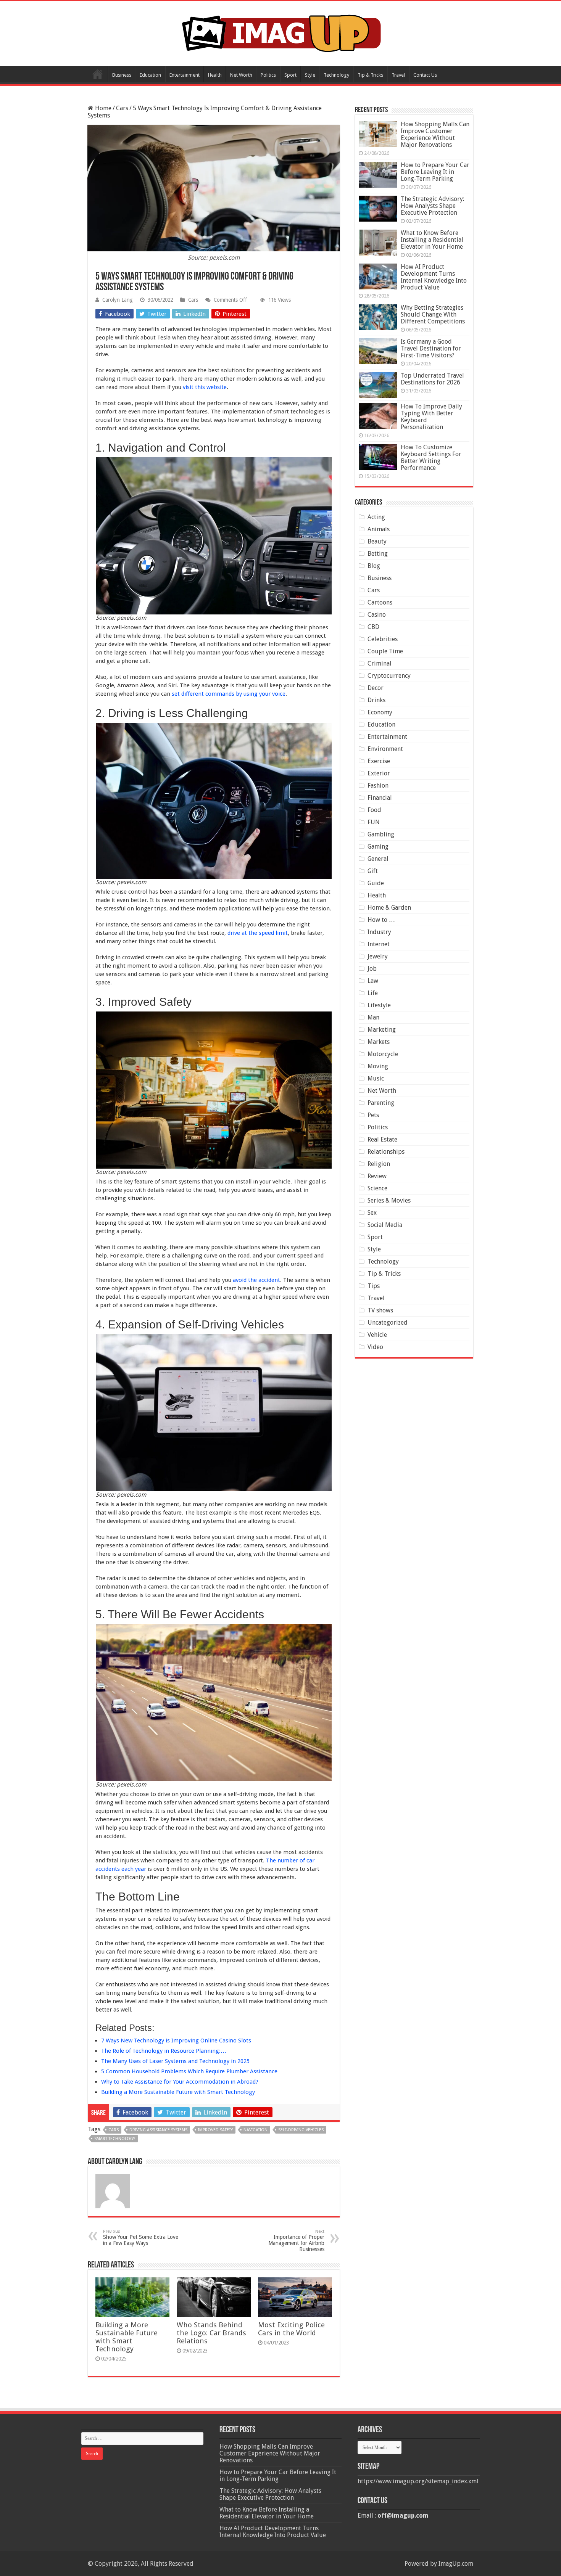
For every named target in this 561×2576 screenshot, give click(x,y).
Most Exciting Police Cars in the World (291, 2329)
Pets (373, 1115)
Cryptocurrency (389, 676)
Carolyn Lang (118, 300)
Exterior (379, 773)
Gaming (378, 847)
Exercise (379, 761)
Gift (373, 871)
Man (373, 1017)
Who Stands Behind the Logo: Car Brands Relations (211, 2333)
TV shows (380, 1310)
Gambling (381, 834)
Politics (268, 75)
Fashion (378, 786)
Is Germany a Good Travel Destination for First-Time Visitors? (431, 348)
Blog (374, 566)
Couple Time (385, 651)
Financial (380, 798)
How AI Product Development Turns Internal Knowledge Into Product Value (434, 277)
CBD (373, 627)
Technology (336, 75)
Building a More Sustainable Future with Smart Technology (127, 2337)
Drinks (376, 700)
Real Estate (382, 1139)
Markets (379, 1042)
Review (377, 1176)
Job (372, 969)
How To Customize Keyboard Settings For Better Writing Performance (431, 457)
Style (310, 75)
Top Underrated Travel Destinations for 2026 (432, 379)
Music (376, 1078)
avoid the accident (256, 1280)
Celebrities (383, 639)
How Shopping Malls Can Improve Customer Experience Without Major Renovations (435, 134)
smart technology (115, 2139)
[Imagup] (281, 32)
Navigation (256, 2130)
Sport (290, 75)
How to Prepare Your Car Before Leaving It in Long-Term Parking (435, 172)
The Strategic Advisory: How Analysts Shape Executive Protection (432, 206)
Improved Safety (215, 2130)
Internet (379, 944)
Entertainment (185, 75)
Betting (378, 554)
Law (373, 981)
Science (377, 1188)
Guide (376, 883)
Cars (122, 108)
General (378, 859)
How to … (381, 920)
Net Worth (241, 75)
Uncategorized (388, 1323)
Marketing (382, 1030)
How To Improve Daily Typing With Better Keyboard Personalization (431, 417)
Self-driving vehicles (301, 2130)
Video (375, 1347)
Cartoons (380, 602)
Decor (376, 688)
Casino (377, 615)
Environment (385, 749)
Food (374, 810)
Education (150, 75)
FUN (374, 822)
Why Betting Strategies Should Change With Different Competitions (433, 314)
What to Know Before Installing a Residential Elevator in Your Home (432, 240)
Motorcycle (383, 1054)
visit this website (205, 387)
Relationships (386, 1152)
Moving (378, 1066)
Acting (376, 517)
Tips (374, 1286)
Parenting (381, 1103)
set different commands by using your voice (229, 694)
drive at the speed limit (258, 933)
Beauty (377, 541)
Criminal (380, 663)
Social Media (385, 1225)
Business (122, 75)
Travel (398, 75)
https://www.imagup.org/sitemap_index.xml (418, 2481)
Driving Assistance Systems (158, 2130)
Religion (379, 1164)
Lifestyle (379, 1005)
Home (98, 74)
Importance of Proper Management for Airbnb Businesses (296, 2241)
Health (215, 75)
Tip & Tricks (370, 75)
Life (373, 993)
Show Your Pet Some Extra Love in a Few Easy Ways (141, 2238)
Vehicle (377, 1335)
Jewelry (378, 956)
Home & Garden (389, 908)
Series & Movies (389, 1200)
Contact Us (425, 75)
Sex (372, 1213)
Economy (380, 712)
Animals (379, 529)
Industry (379, 932)
